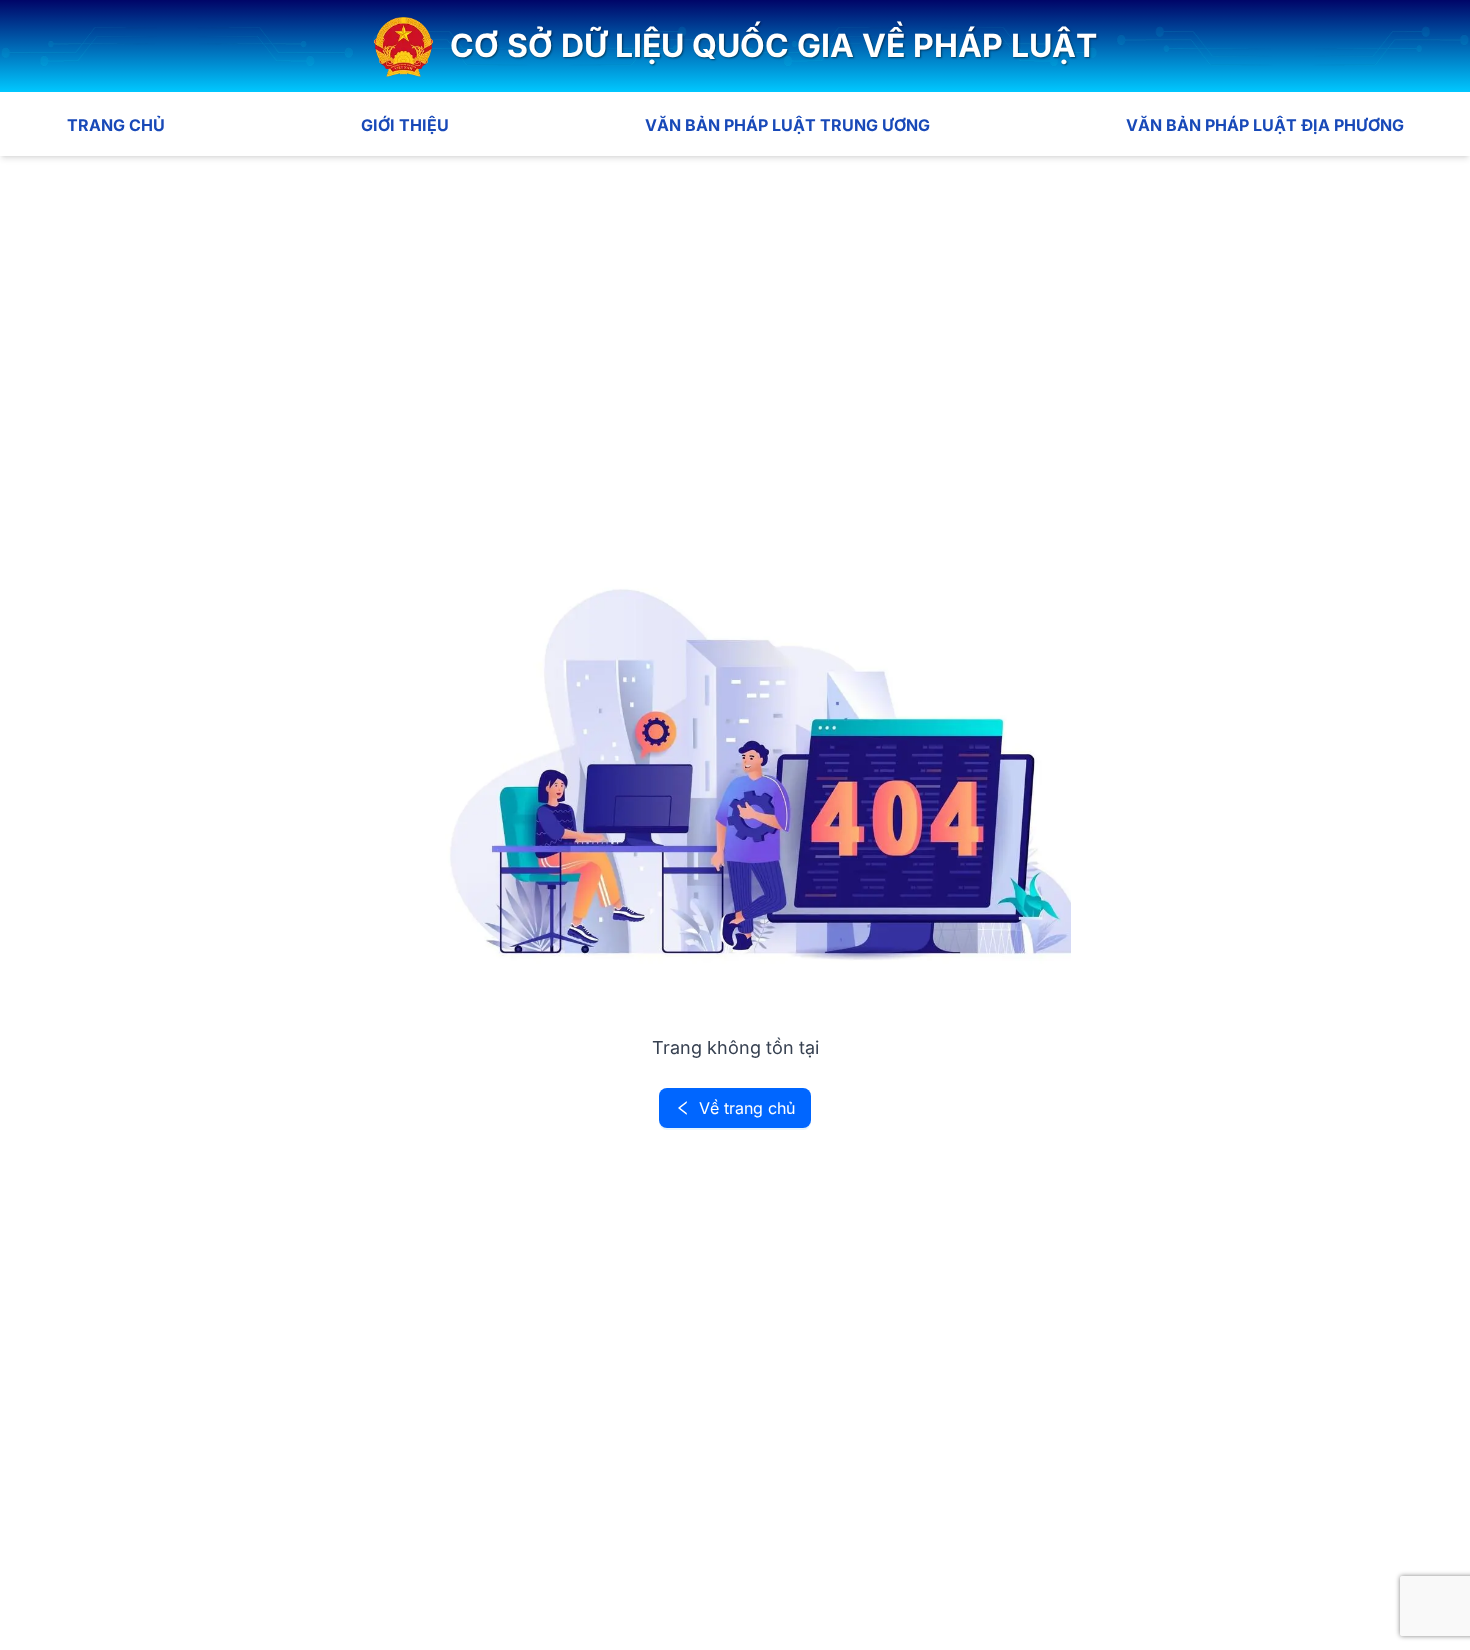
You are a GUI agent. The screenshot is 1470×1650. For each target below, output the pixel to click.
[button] (735, 46)
